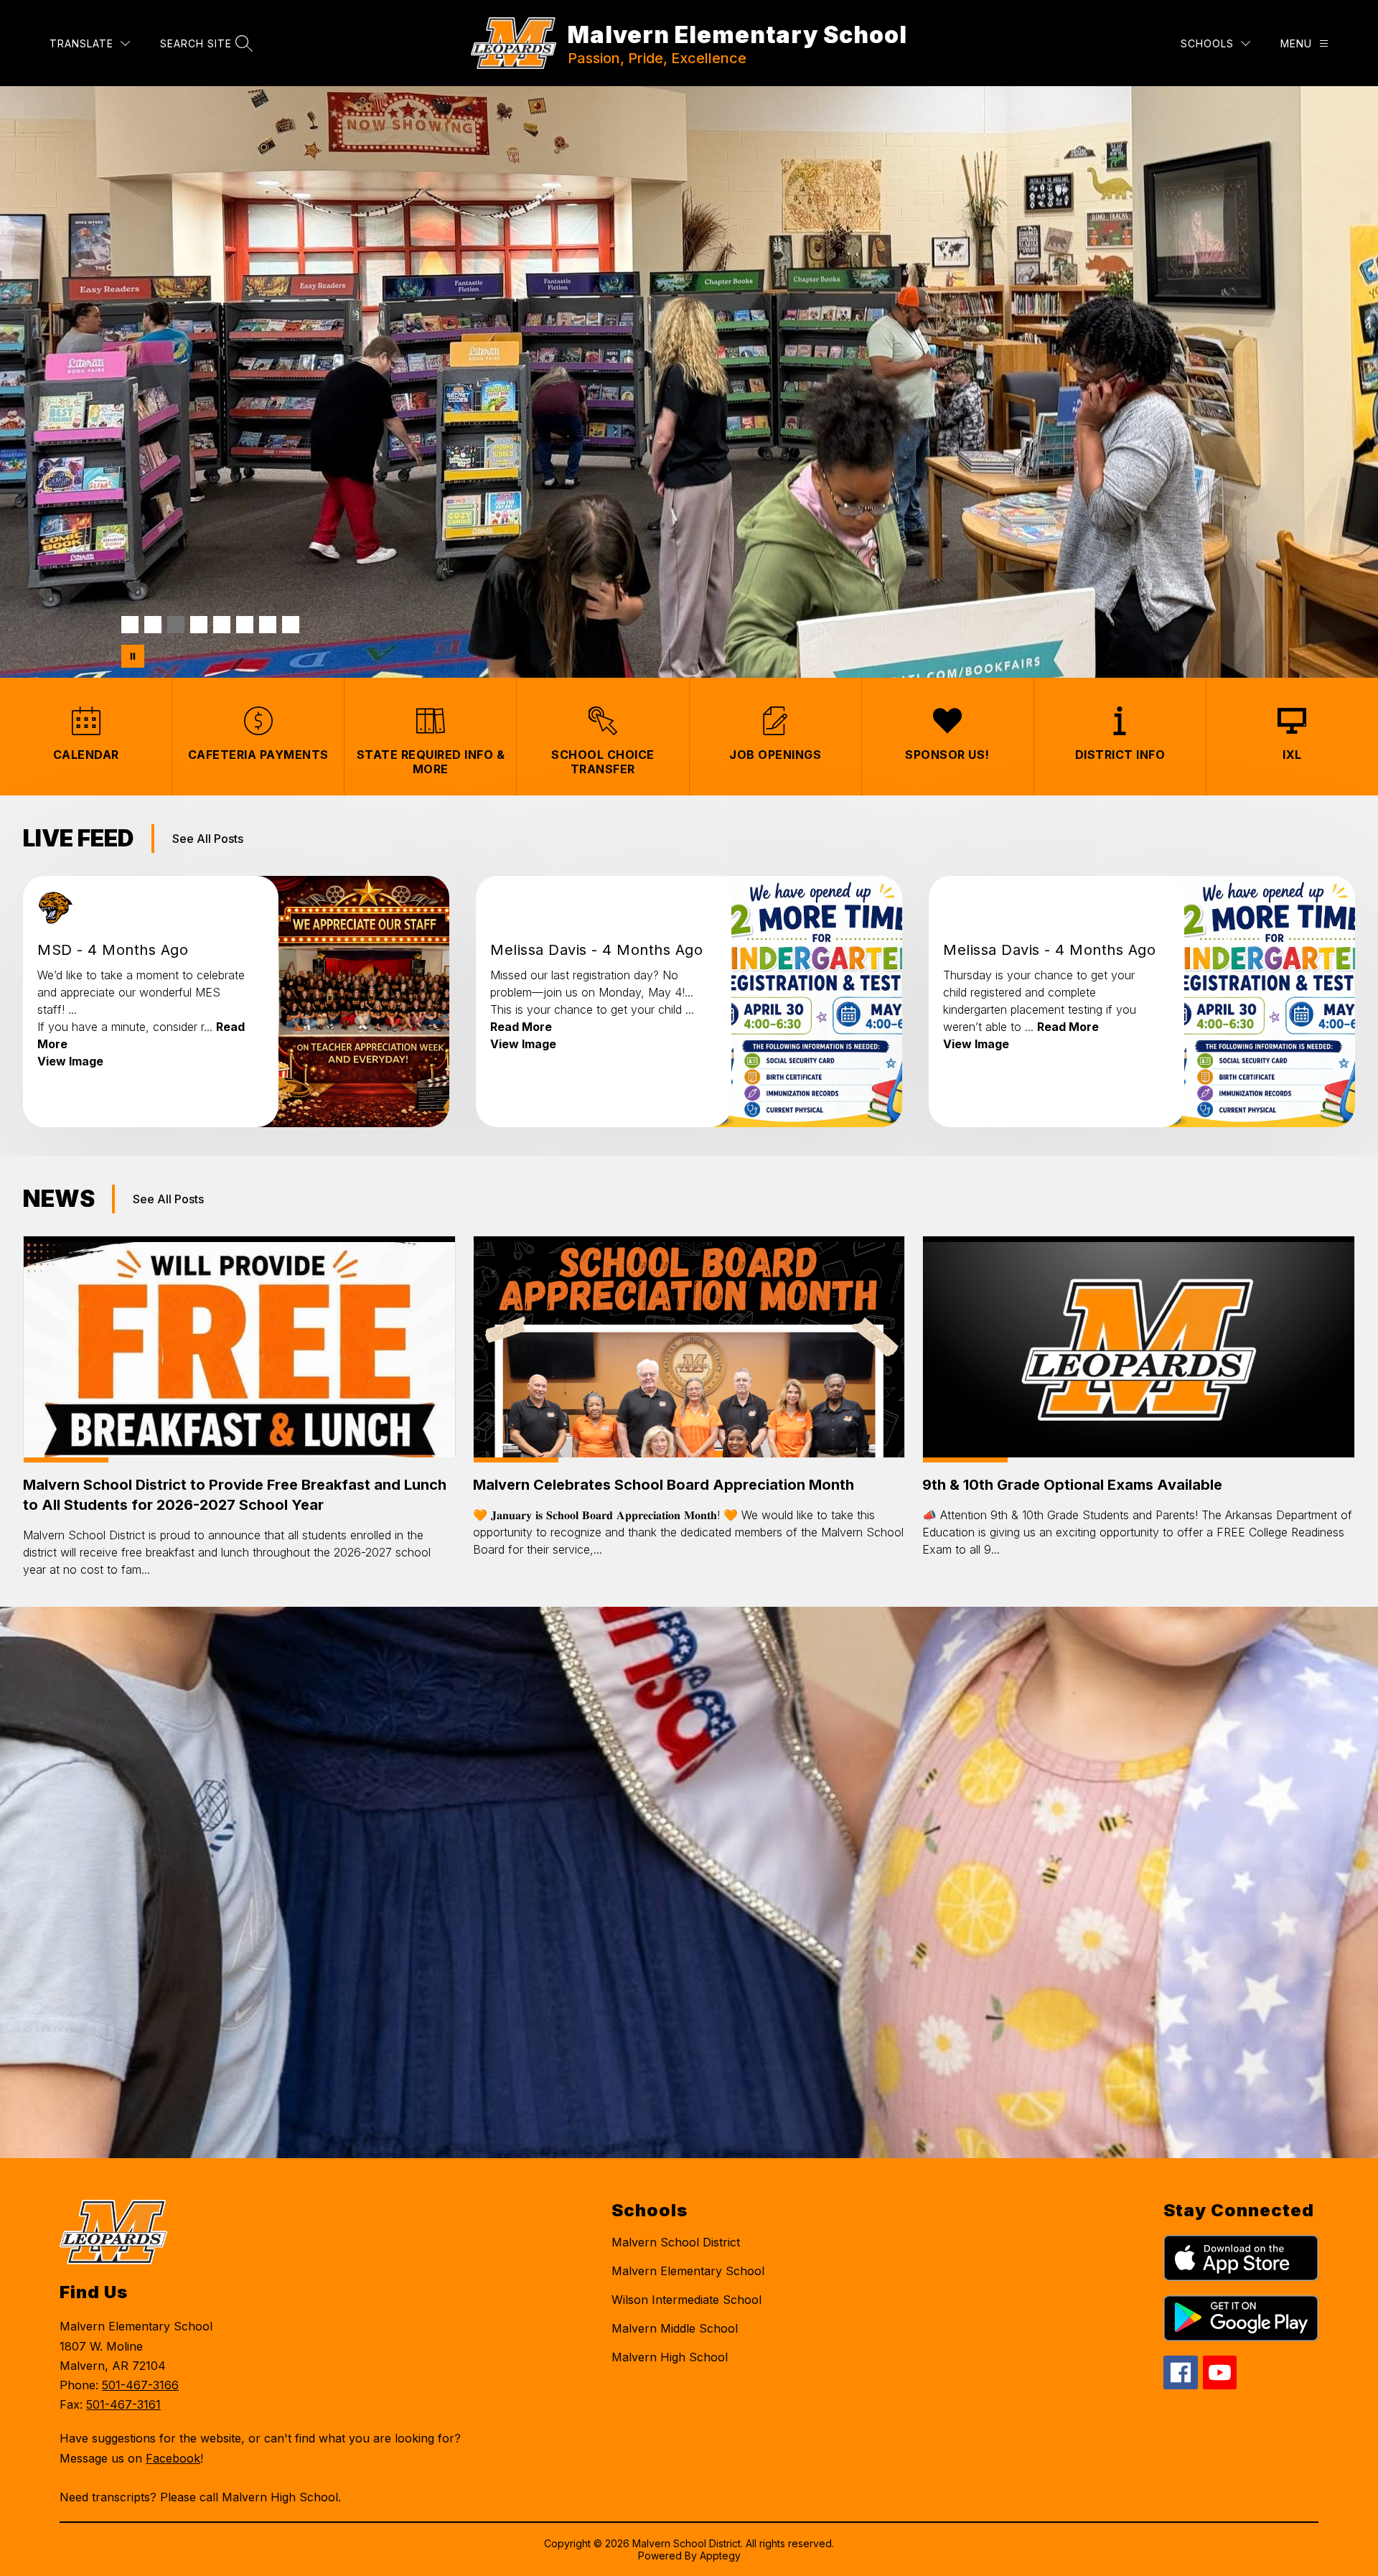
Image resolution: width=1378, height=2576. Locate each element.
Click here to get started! (496, 569)
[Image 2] (153, 625)
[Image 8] (291, 625)
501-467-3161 (123, 2404)
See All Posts (208, 839)
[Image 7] (268, 625)
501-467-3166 (140, 2385)
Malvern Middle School (675, 2328)
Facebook (173, 2458)
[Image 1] (130, 625)
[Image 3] (176, 625)
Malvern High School (670, 2357)
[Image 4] (199, 625)
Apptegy (720, 2556)
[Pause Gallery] (133, 656)
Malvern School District (676, 2242)
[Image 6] (245, 625)
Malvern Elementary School (688, 2271)
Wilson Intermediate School (686, 2300)
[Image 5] (222, 625)
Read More (521, 1027)
